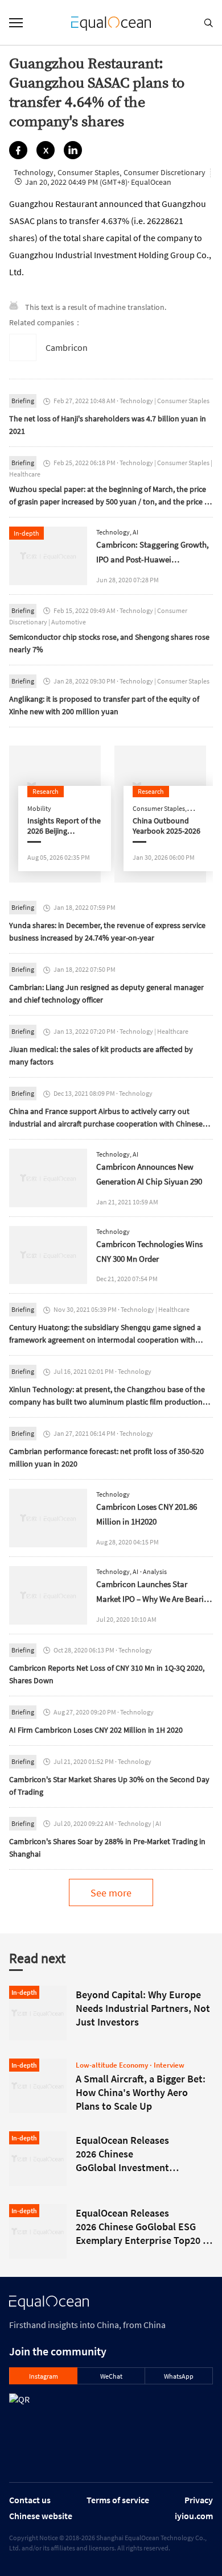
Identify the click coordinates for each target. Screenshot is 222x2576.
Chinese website (41, 2516)
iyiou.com (194, 2516)
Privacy (199, 2500)
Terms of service (118, 2500)
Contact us (30, 2500)
